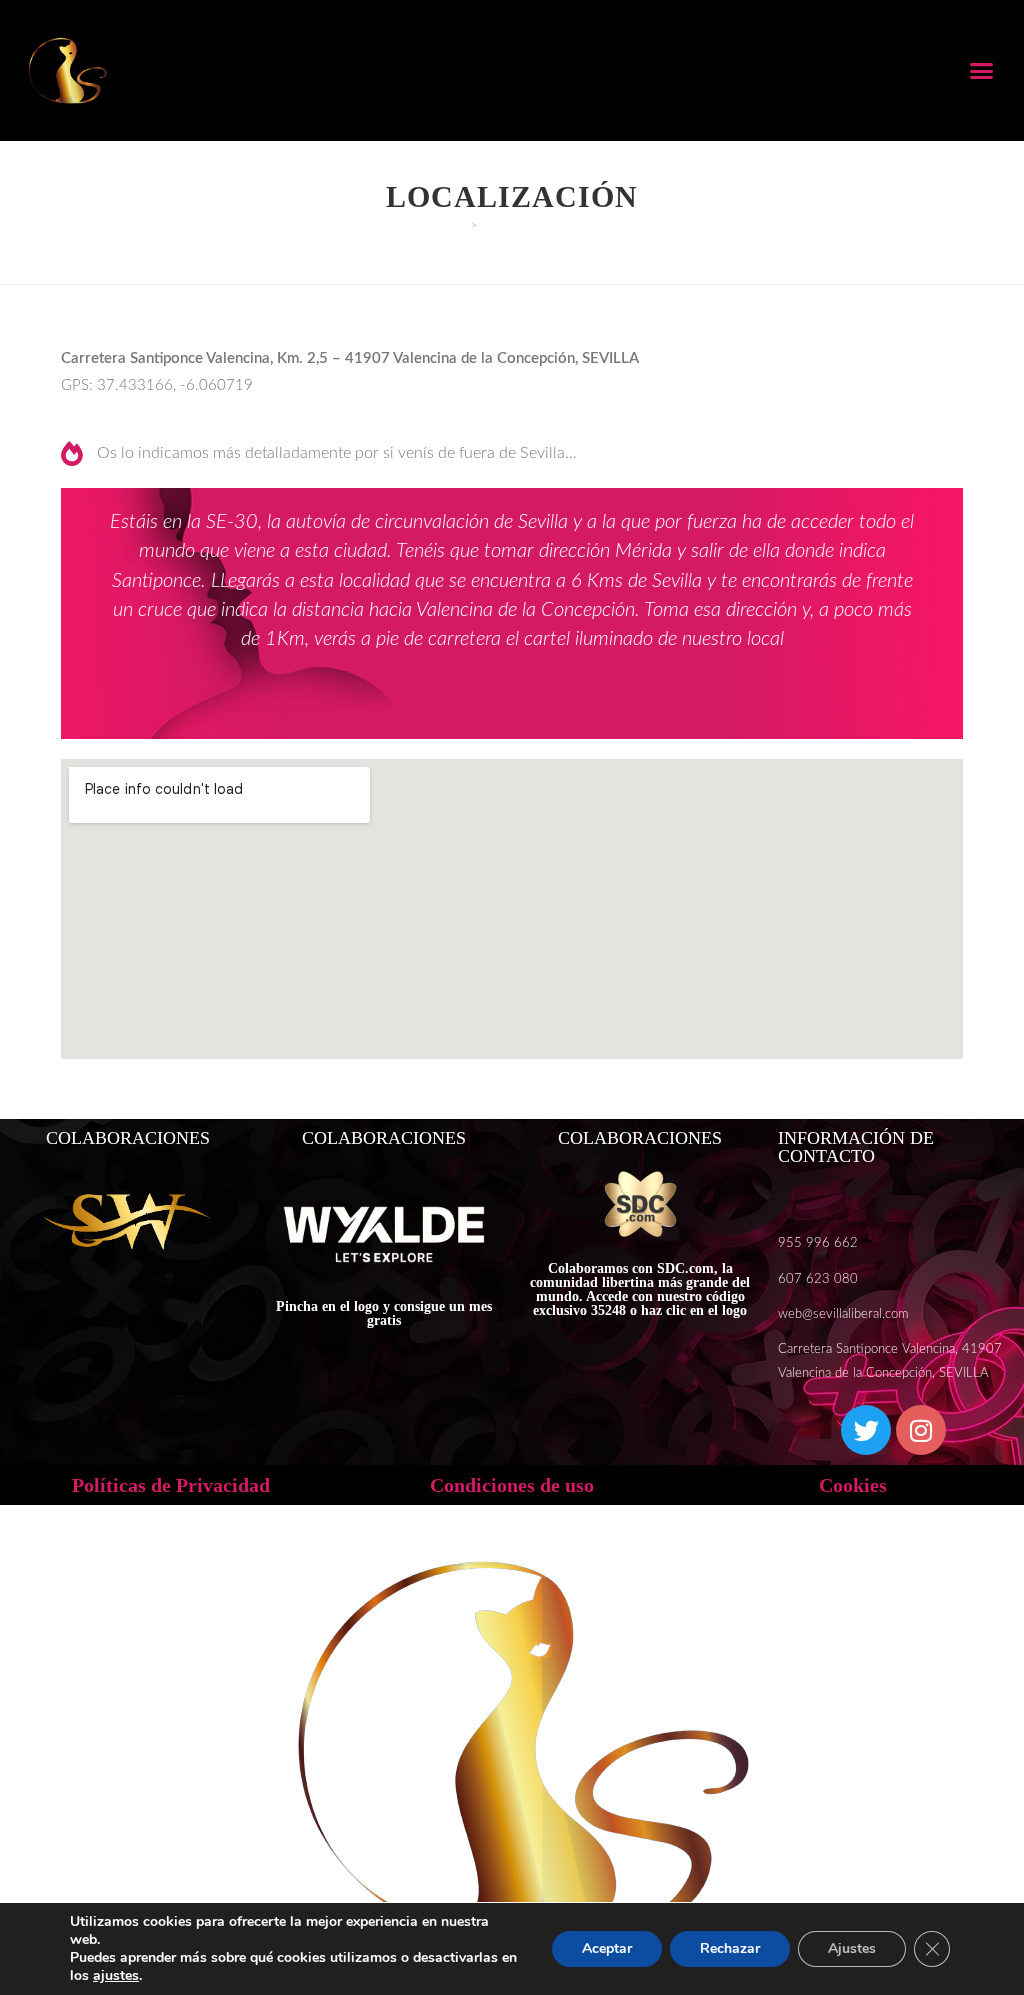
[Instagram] (921, 1430)
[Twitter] (866, 1430)
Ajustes (852, 1948)
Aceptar (607, 1948)
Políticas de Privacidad (171, 1485)
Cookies (853, 1485)
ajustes (116, 1976)
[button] (982, 71)
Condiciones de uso (512, 1485)
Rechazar (730, 1948)
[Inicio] (460, 225)
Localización (527, 225)
